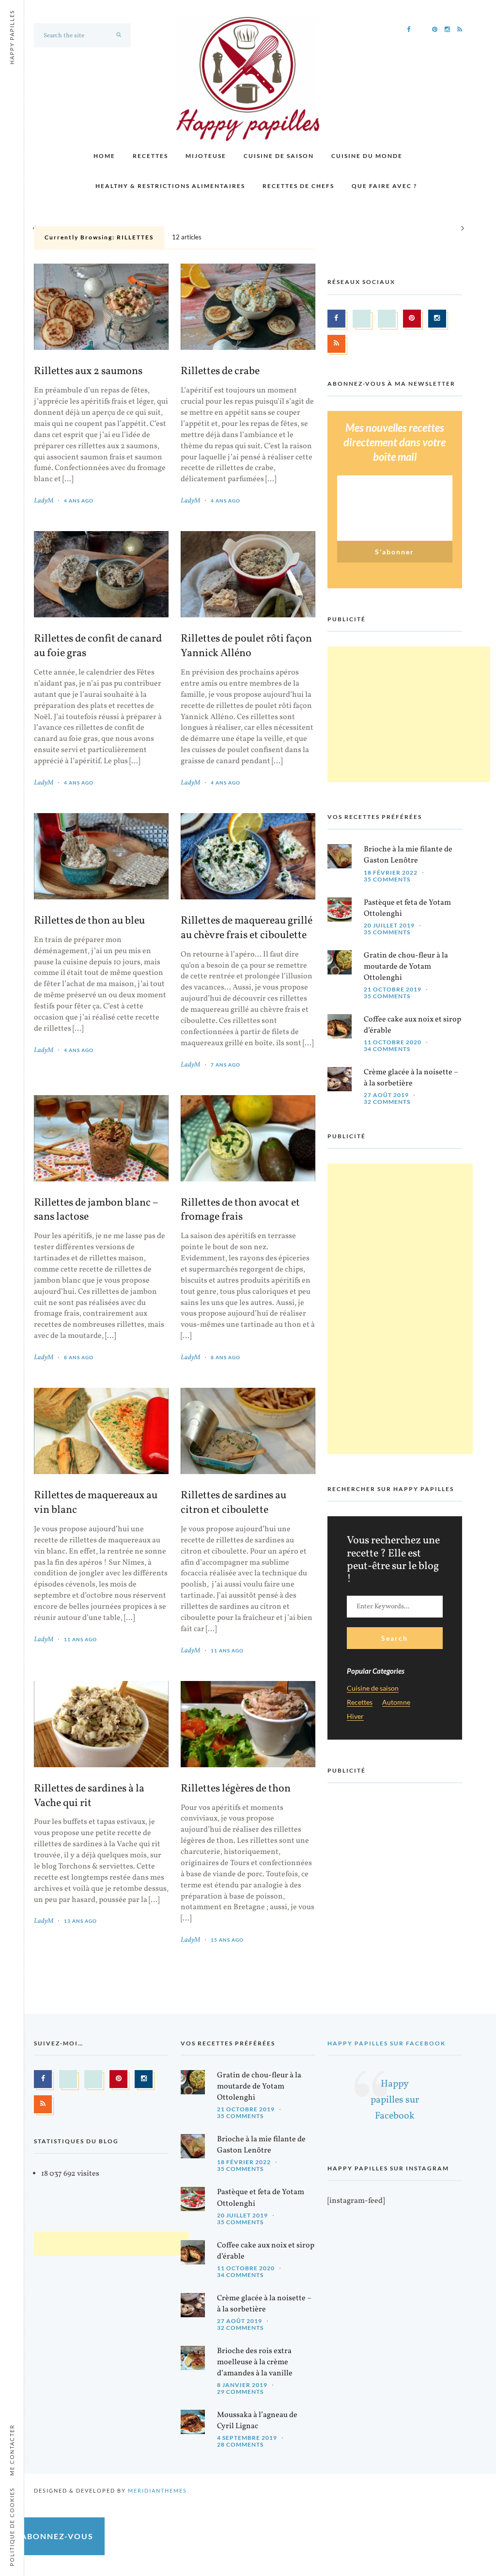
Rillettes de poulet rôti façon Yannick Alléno (246, 646)
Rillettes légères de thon (236, 1789)
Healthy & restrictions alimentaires (170, 186)
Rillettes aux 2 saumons (88, 372)
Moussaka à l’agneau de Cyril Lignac (257, 2421)
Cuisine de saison (279, 156)
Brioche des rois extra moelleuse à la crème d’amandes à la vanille (255, 2362)
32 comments (387, 1102)
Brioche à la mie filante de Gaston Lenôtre (408, 855)
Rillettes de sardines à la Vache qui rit (89, 1796)
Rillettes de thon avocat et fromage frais (240, 1210)
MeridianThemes (157, 2490)
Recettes (150, 156)
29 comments (240, 2392)
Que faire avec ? (384, 186)
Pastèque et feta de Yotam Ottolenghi (407, 908)
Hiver (355, 1717)
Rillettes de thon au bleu (89, 921)
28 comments (240, 2444)
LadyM (44, 501)
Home (104, 156)
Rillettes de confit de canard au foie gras (98, 646)
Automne (396, 1703)
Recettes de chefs (298, 186)
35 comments (387, 879)
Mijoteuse (206, 156)
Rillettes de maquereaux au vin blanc (96, 1503)
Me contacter (12, 2450)
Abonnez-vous (57, 2536)
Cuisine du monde (367, 156)
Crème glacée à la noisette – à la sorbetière (411, 1078)
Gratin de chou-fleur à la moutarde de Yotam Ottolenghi (406, 967)
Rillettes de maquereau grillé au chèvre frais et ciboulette (247, 928)
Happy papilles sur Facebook (387, 2043)
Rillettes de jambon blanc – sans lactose (96, 1210)
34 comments (387, 1049)
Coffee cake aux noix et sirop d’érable (412, 1025)
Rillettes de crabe (220, 372)
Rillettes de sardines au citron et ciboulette (233, 1503)
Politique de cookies (12, 2527)
